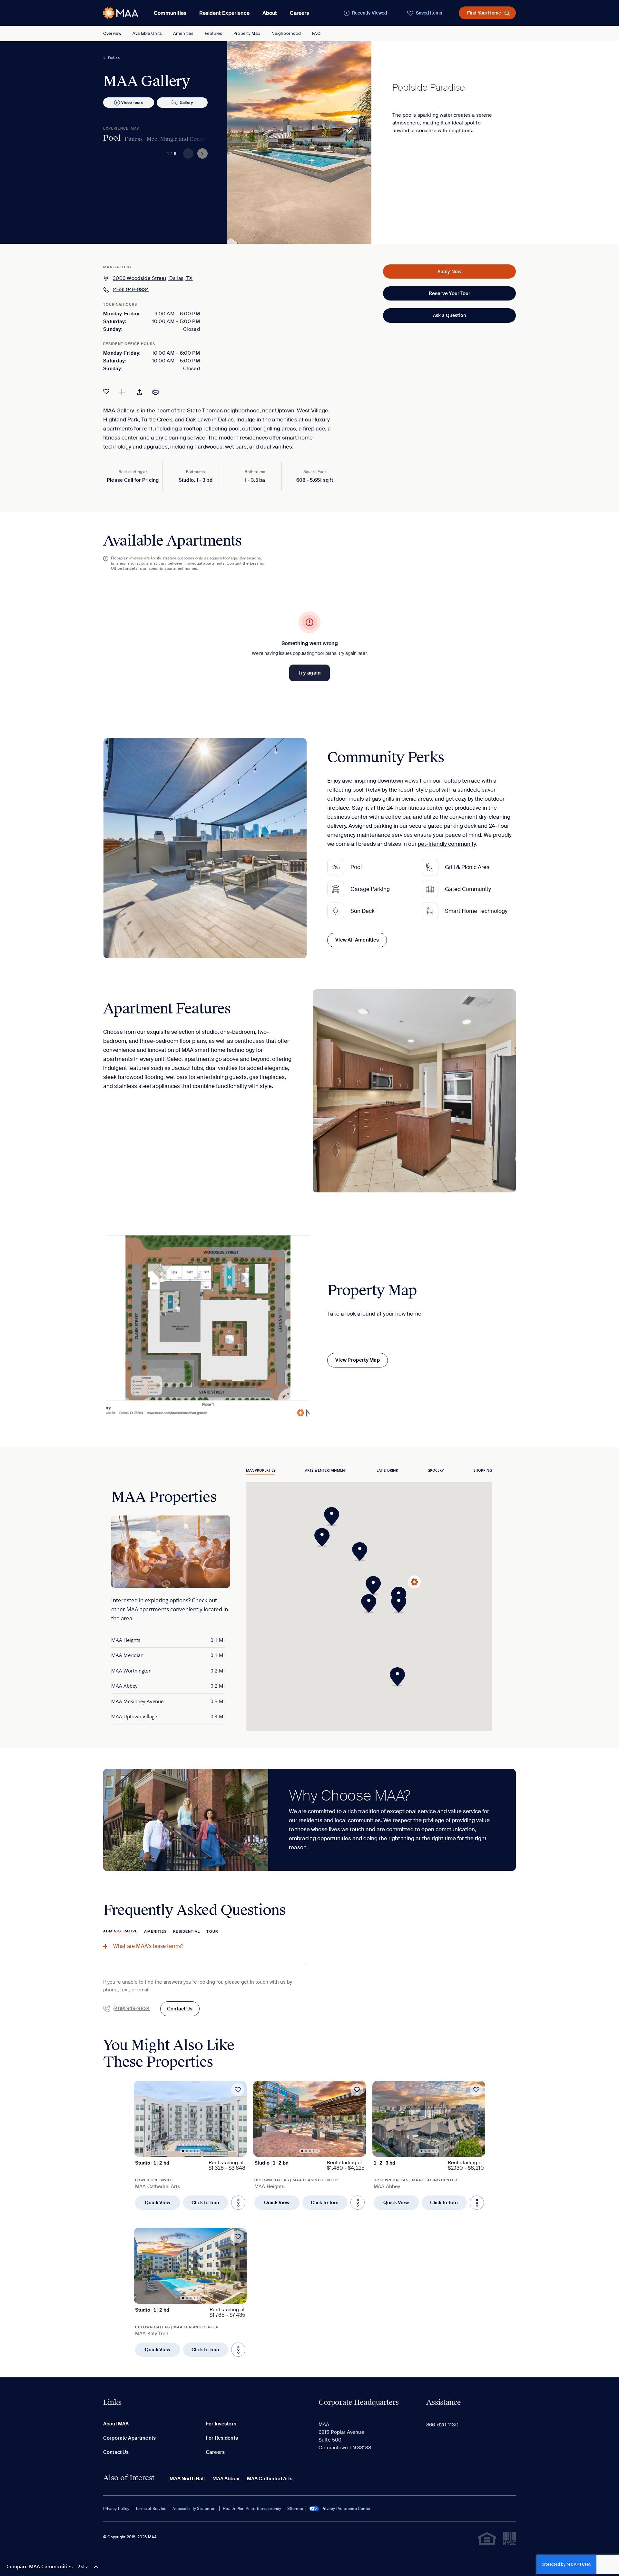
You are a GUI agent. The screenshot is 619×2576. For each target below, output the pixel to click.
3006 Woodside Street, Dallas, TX (153, 278)
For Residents (222, 2438)
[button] (401, 1604)
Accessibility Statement (195, 2509)
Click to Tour (206, 2203)
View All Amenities (357, 940)
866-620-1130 (442, 2425)
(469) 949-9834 (131, 290)
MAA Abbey (226, 2479)
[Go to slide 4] (195, 2151)
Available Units (147, 33)
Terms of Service (151, 2509)
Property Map (247, 33)
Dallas (114, 58)
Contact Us (180, 2009)
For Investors (221, 2424)
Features (213, 33)
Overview (112, 33)
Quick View (158, 2203)
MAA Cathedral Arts (270, 2479)
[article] (190, 2145)
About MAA (116, 2424)
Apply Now (449, 271)
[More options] (238, 2203)
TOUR (212, 1931)
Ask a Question (450, 315)
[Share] (140, 391)
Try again (309, 673)
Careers (299, 13)
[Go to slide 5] (198, 2151)
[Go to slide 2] (187, 2151)
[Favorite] (106, 391)
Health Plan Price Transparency (252, 2509)
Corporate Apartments (129, 2438)
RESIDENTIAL (187, 1931)
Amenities (183, 33)
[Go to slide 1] (183, 2151)
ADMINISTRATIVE (120, 1931)
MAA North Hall (187, 2479)
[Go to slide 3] (191, 2151)
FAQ (316, 33)
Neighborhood (286, 33)
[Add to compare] (122, 391)
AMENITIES (155, 1931)
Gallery (186, 103)
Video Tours (132, 103)
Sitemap (295, 2509)
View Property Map (358, 1360)
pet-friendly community (447, 844)
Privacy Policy (116, 2509)
